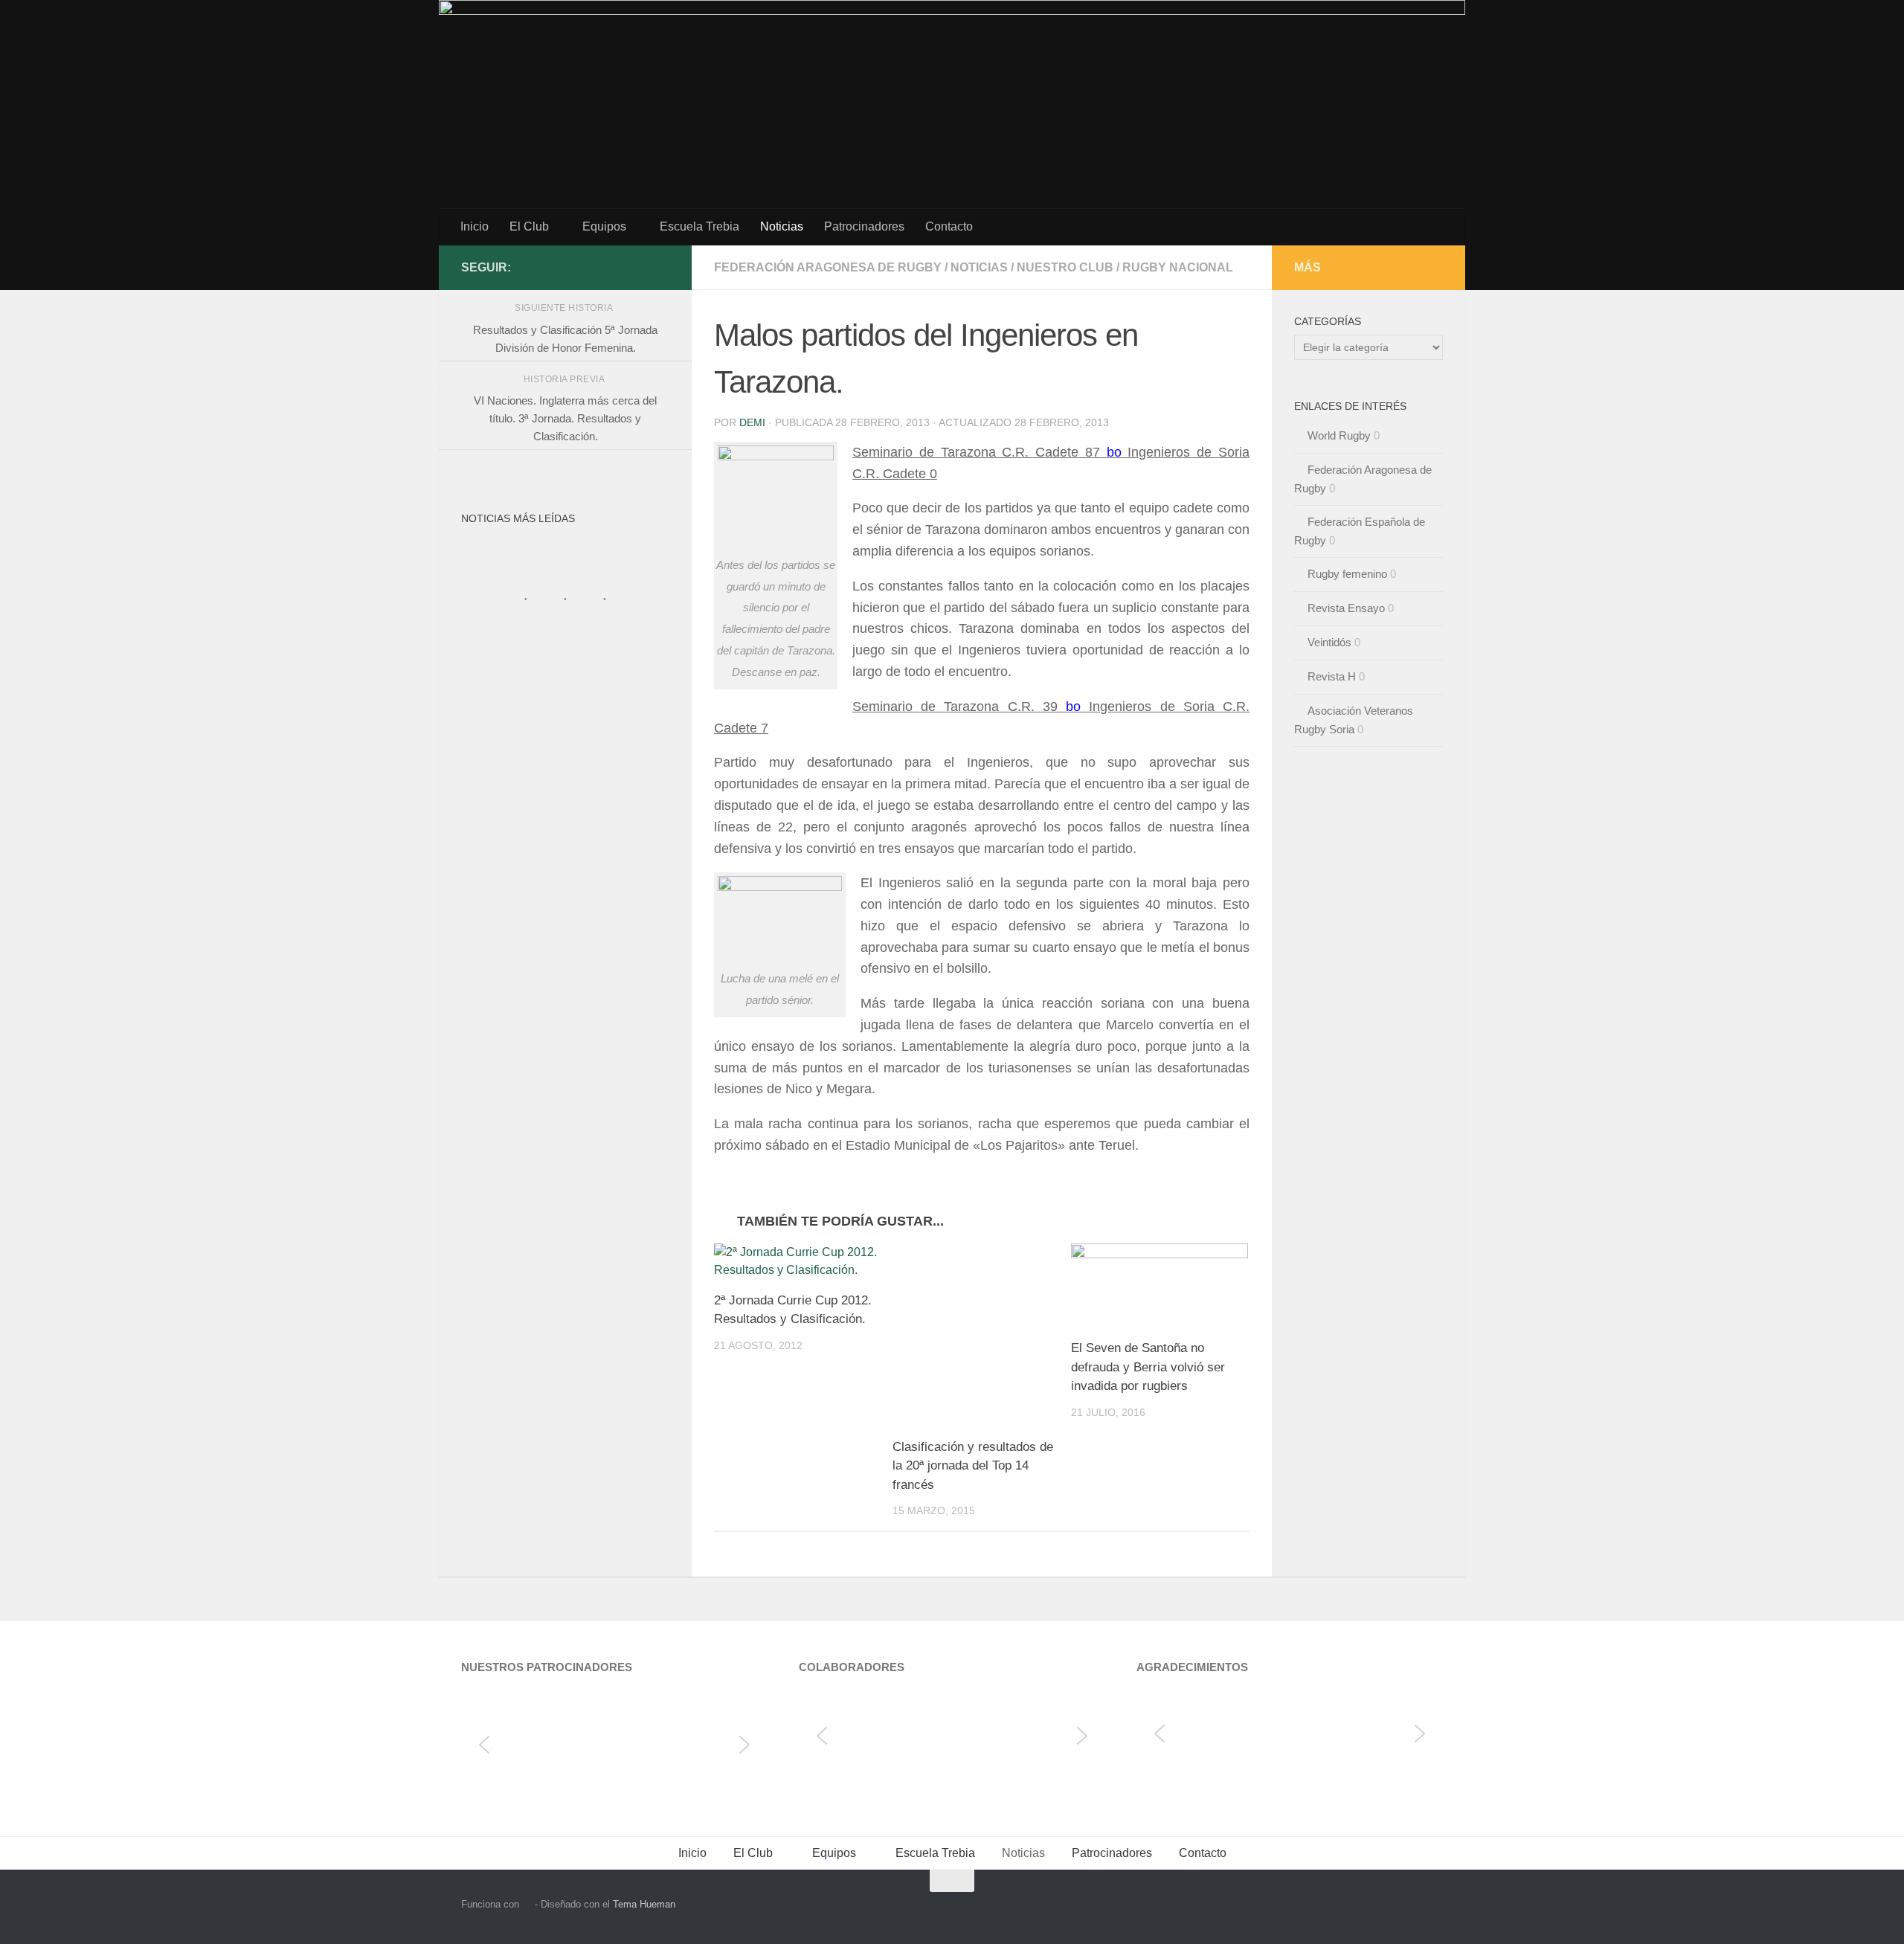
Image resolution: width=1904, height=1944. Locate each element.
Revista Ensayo (1346, 608)
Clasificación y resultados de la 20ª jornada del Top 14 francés (973, 1466)
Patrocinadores (864, 226)
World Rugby (1339, 435)
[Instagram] (637, 267)
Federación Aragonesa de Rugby (828, 267)
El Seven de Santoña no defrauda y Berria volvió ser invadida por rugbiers (1148, 1367)
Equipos (604, 226)
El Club (529, 226)
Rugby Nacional (1178, 267)
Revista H (1332, 676)
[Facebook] (660, 267)
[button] (484, 1745)
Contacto (949, 226)
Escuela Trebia (699, 226)
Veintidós (1329, 642)
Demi (752, 422)
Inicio (475, 226)
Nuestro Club (1065, 267)
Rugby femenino (1347, 574)
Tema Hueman (644, 1904)
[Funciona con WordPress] (527, 1904)
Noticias (782, 226)
